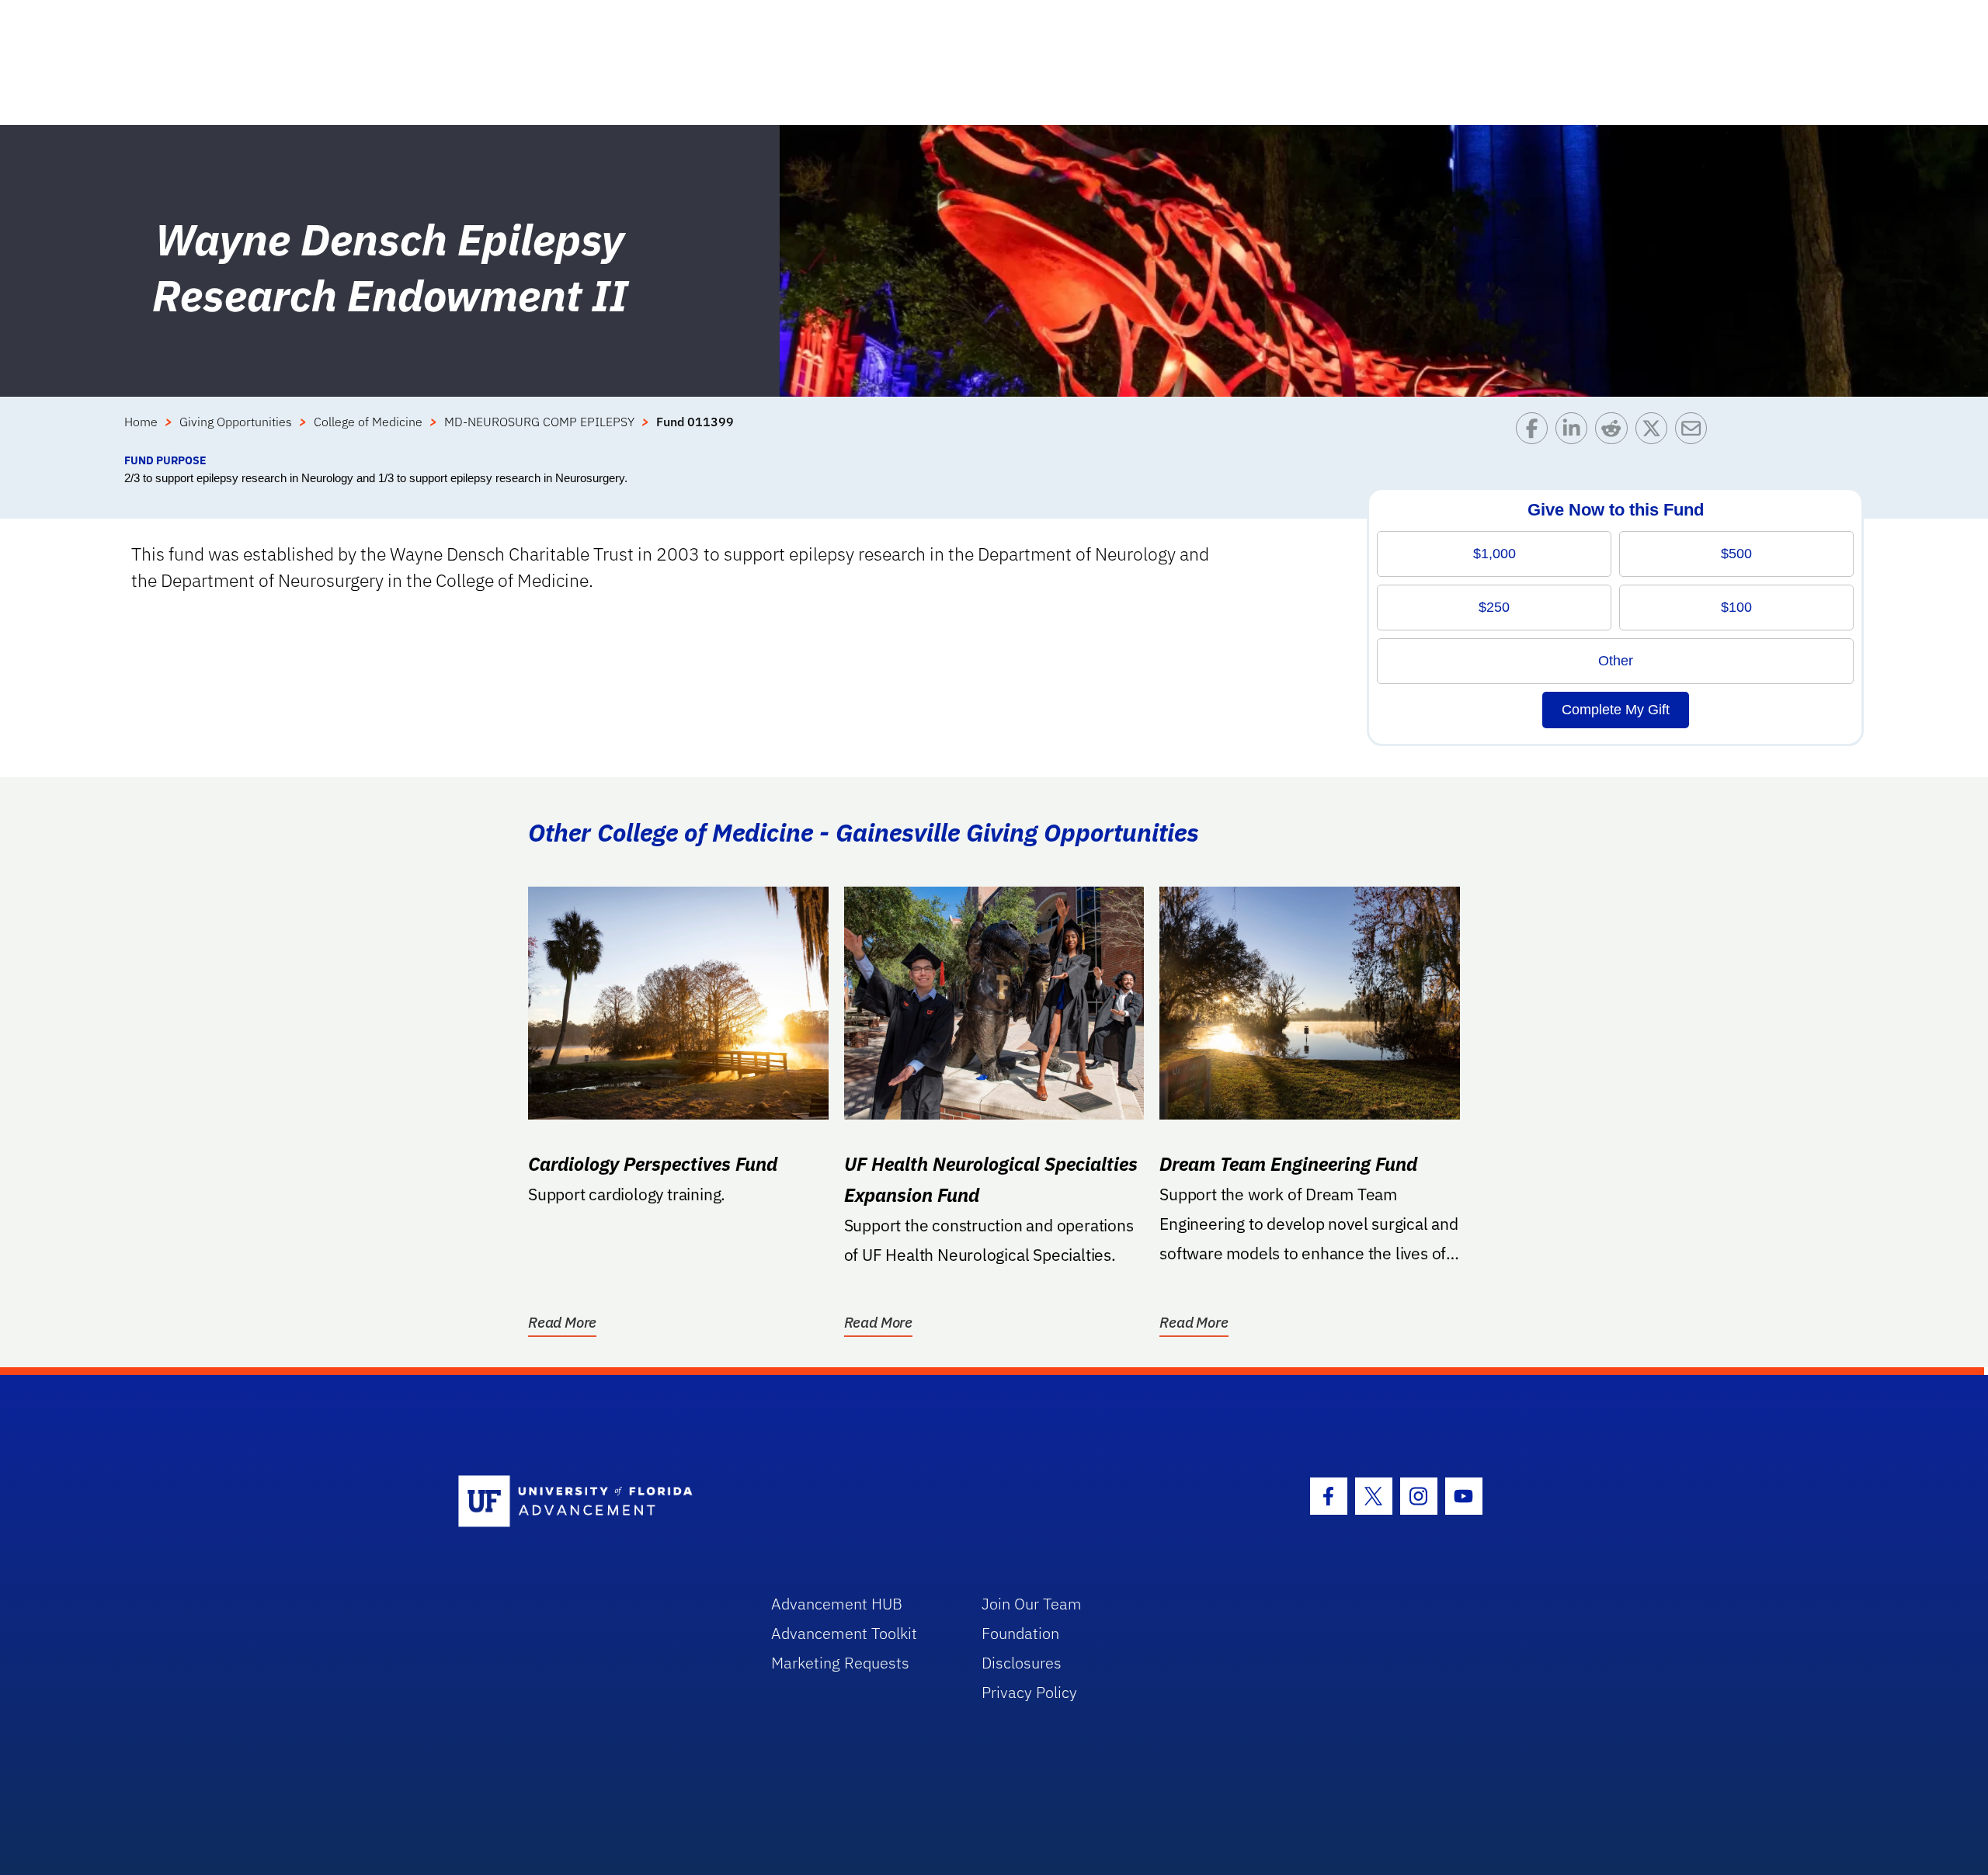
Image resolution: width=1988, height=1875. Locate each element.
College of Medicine (368, 422)
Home (141, 422)
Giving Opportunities (236, 422)
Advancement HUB (837, 1604)
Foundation (1020, 1633)
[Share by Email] (1695, 432)
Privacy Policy (1029, 1692)
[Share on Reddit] (1615, 432)
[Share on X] (1655, 432)
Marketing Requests (840, 1663)
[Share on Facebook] (1536, 432)
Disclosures (1022, 1663)
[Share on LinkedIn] (1575, 432)
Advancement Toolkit (844, 1633)
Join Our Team (1032, 1604)
